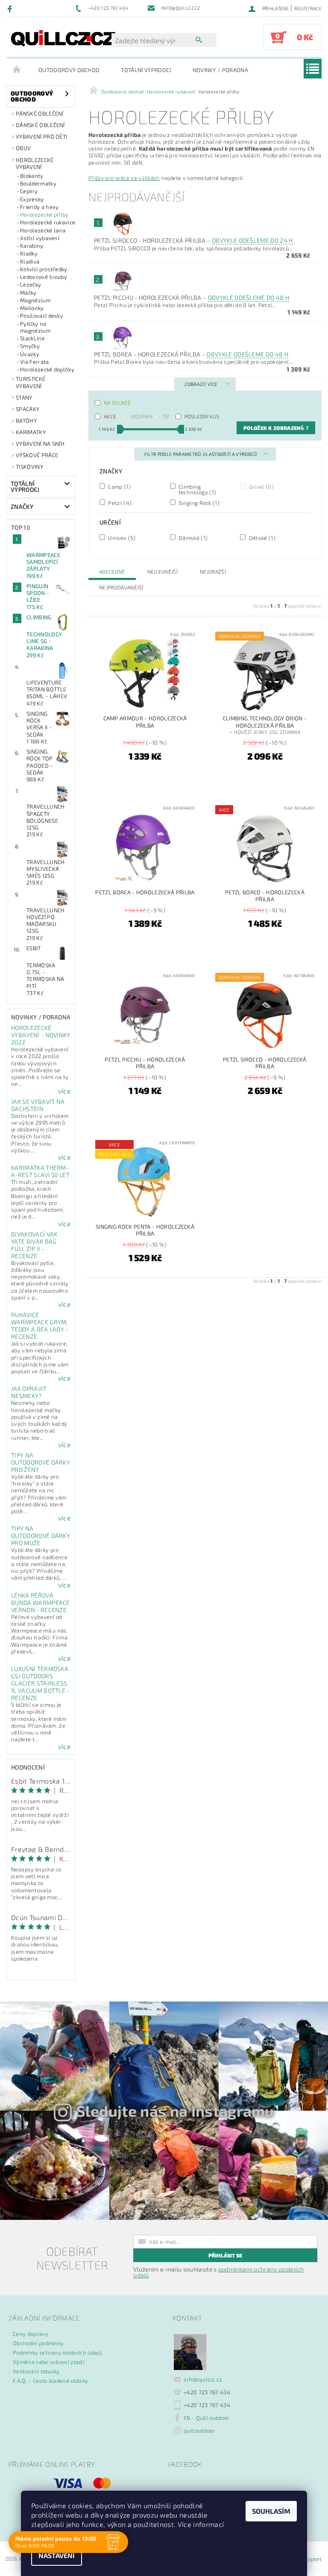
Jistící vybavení (40, 238)
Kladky (29, 253)
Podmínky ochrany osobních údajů (57, 2353)
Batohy (26, 421)
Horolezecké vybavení (35, 163)
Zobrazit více (201, 384)
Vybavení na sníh (40, 444)
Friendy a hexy (39, 207)
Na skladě (117, 403)
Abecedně (112, 571)
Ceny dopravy (31, 2334)
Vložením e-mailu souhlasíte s (218, 2272)
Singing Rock (198, 503)
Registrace (308, 8)
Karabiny (32, 246)
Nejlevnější (163, 571)
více (64, 1091)
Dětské (261, 538)
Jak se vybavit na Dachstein (38, 1105)
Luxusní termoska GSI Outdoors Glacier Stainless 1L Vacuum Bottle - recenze (40, 1683)
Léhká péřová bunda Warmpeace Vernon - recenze (41, 1603)
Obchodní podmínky (38, 2343)
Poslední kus (202, 416)
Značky (22, 506)
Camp (119, 486)
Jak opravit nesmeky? (29, 1392)
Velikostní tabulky (36, 2371)
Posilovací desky (42, 316)
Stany (24, 397)
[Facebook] (11, 9)
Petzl (119, 503)
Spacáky (28, 409)
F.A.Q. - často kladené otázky (50, 2381)
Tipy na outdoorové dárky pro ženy (41, 1462)
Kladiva (30, 261)
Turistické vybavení (31, 382)
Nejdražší (213, 571)
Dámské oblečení (40, 125)
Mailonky (32, 308)
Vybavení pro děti (41, 136)
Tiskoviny (29, 467)
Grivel (261, 486)
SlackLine (32, 338)
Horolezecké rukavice (48, 222)
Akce (110, 416)
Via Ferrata (35, 362)
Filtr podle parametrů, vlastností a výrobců (201, 454)
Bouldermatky (38, 183)
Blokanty (32, 176)
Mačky (28, 293)
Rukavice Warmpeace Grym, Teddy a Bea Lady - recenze (40, 1326)
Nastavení (57, 2555)
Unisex (121, 538)
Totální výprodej (146, 70)
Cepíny (29, 191)
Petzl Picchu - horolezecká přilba (192, 297)
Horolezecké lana (43, 230)
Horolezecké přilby (44, 215)
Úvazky (30, 354)
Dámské (193, 538)
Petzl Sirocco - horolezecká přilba (193, 240)
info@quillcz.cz (203, 2379)
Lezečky (31, 284)
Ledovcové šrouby (44, 277)
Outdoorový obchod (69, 70)
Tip (166, 416)
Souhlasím (271, 2511)
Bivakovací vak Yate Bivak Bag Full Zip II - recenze (34, 1245)
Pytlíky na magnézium (35, 327)
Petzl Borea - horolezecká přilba (191, 354)
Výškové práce (37, 455)
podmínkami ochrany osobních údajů (218, 2272)
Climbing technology (197, 489)
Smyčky (30, 346)
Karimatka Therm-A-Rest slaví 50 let (40, 1171)
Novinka (142, 416)
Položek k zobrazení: (276, 428)
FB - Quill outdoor (207, 2418)
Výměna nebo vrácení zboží (49, 2362)
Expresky (32, 199)
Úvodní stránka (17, 70)
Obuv (23, 148)
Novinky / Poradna (220, 70)
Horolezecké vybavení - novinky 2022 (41, 1035)
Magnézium (35, 300)
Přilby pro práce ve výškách (124, 178)
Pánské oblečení (40, 113)
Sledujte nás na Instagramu (175, 2111)
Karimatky (31, 432)
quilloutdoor (199, 2431)
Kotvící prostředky (44, 269)
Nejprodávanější (121, 587)
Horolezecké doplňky (47, 369)
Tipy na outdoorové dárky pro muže (41, 1536)
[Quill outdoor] (63, 38)
